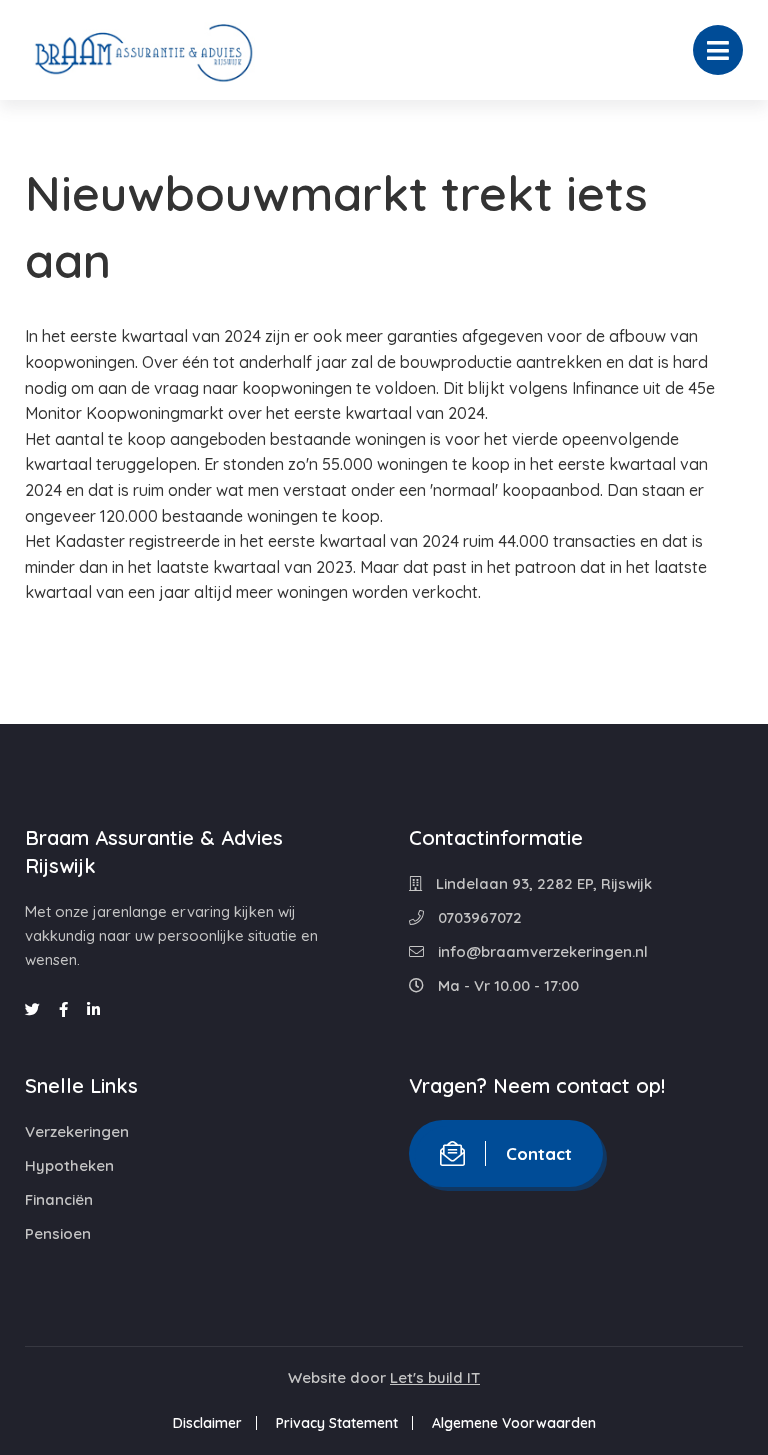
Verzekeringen (77, 1131)
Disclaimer (207, 1423)
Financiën (59, 1199)
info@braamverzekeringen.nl (541, 951)
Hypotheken (69, 1165)
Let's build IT (435, 1377)
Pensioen (58, 1233)
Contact (539, 1153)
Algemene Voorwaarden (514, 1423)
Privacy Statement (337, 1423)
